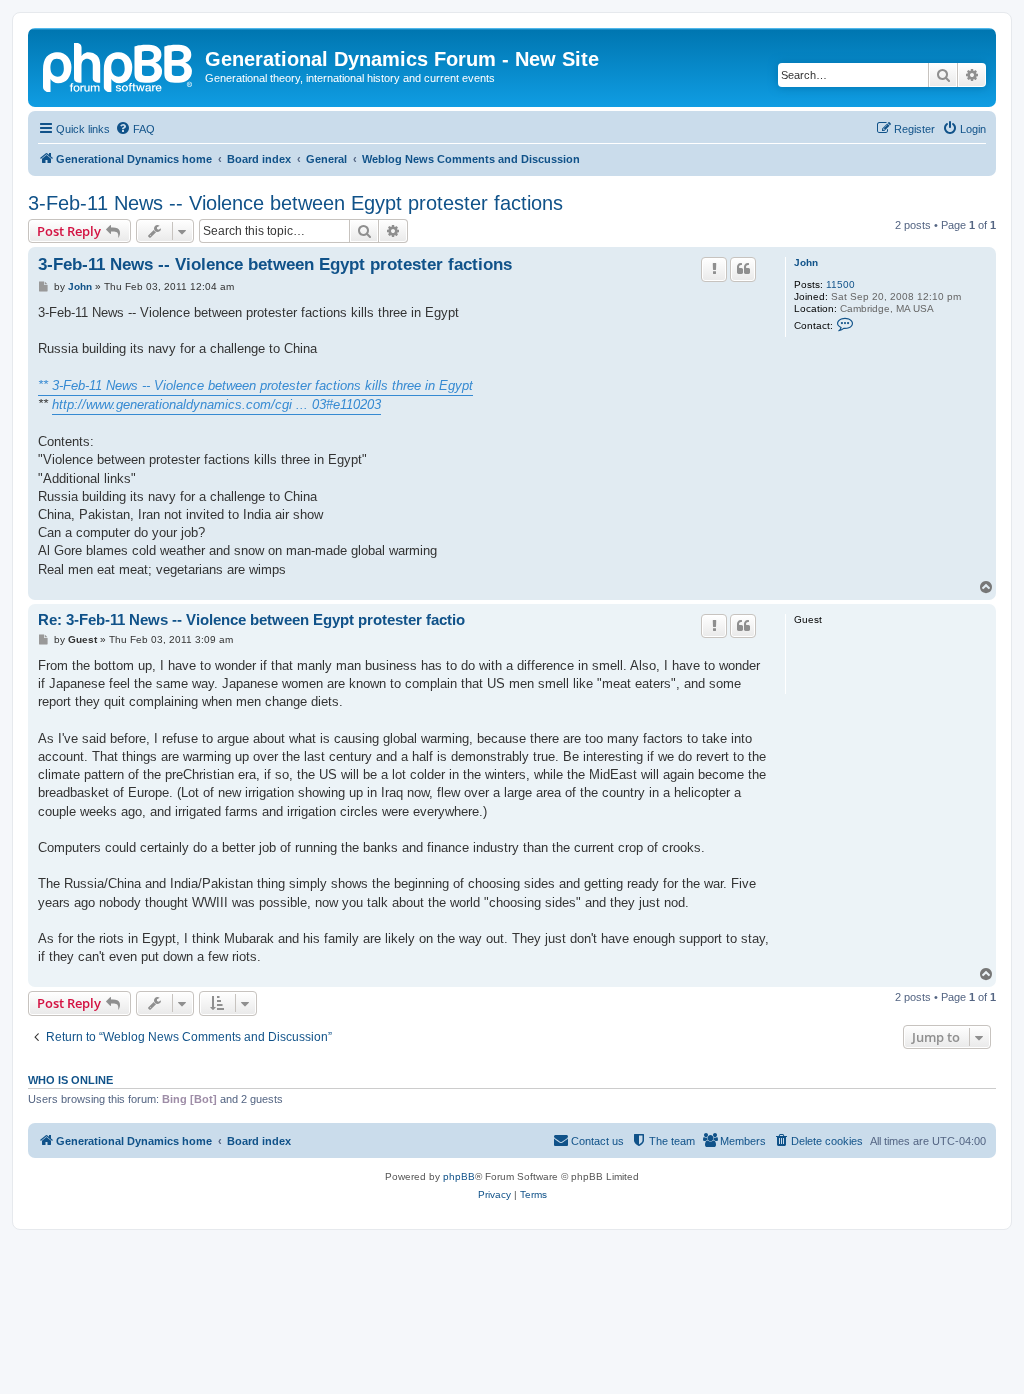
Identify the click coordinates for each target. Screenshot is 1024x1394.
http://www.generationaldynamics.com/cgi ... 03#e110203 (216, 404)
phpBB (459, 1176)
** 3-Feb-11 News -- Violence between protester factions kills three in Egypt (255, 385)
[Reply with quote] (743, 269)
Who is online (70, 1080)
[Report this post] (714, 269)
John (806, 262)
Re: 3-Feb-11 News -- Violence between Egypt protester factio (251, 619)
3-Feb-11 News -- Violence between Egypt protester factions (295, 203)
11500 (840, 284)
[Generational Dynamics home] (119, 65)
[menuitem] (135, 129)
